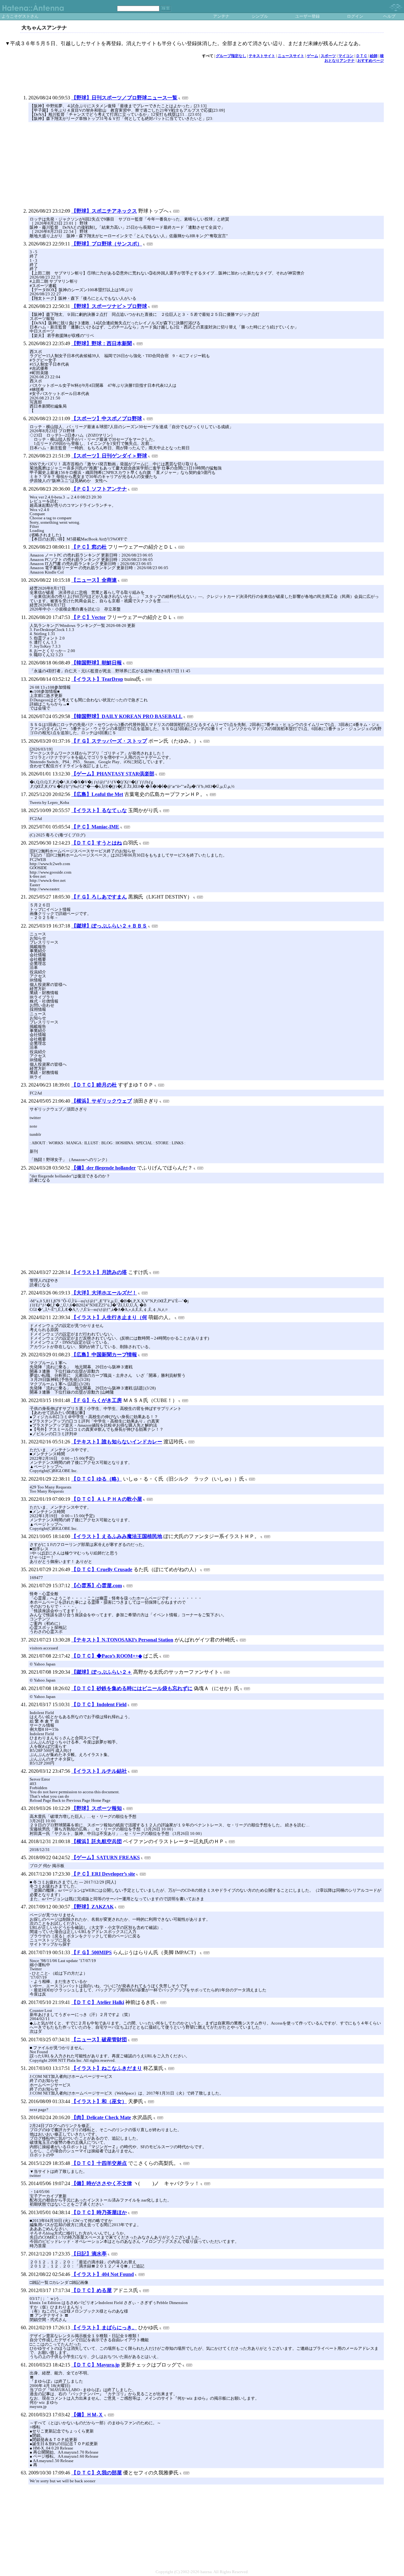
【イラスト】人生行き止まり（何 (109, 1317)
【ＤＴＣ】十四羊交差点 (99, 2163)
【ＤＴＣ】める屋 (92, 2290)
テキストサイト (262, 56)
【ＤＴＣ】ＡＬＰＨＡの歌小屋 (107, 1499)
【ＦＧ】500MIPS (92, 1952)
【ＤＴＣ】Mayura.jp (95, 2365)
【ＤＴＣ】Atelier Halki (98, 2002)
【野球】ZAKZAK (92, 1907)
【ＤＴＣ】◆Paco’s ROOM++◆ (107, 1656)
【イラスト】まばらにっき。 (104, 2328)
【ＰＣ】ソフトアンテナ (99, 489)
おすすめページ (371, 61)
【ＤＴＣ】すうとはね (97, 843)
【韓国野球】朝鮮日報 (97, 663)
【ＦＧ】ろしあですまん (99, 897)
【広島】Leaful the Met (97, 794)
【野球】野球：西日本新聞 (102, 343)
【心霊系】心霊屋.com (97, 1586)
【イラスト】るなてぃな (99, 810)
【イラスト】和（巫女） (99, 2101)
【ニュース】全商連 (94, 580)
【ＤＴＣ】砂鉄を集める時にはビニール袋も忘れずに (132, 1688)
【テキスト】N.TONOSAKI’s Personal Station (122, 1640)
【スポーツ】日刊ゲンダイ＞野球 (109, 456)
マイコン (346, 56)
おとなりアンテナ (340, 61)
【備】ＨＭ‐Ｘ (87, 2415)
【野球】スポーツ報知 (97, 1808)
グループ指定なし (231, 56)
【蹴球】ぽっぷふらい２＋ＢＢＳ (109, 926)
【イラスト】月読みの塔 (99, 1272)
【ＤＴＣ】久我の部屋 (97, 2473)
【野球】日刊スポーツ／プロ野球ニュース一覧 (124, 98)
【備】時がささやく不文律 (102, 2183)
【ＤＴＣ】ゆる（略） (97, 1479)
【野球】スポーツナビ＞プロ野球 (109, 306)
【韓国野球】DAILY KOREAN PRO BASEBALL (127, 716)
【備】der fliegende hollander (104, 1168)
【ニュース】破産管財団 (99, 2040)
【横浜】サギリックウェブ (102, 1101)
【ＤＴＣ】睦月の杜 (94, 1085)
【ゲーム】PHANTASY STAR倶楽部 (113, 774)
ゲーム (312, 56)
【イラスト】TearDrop (97, 679)
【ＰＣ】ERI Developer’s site (103, 1874)
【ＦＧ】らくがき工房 (97, 1400)
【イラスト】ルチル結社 (99, 1771)
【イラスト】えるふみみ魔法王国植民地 (117, 1536)
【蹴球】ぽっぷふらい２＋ (102, 1672)
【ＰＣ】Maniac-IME (95, 827)
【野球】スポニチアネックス (104, 211)
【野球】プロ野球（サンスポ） (107, 244)
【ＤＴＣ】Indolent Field (99, 1704)
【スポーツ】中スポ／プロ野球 (107, 419)
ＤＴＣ (362, 56)
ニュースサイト (291, 56)
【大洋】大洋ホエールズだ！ (104, 1293)
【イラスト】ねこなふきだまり (107, 2068)
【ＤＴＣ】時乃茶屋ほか (99, 2212)
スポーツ (328, 56)
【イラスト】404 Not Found (103, 2274)
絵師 (374, 56)
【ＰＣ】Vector (89, 617)
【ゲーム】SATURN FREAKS (106, 1857)
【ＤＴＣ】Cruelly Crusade (102, 1569)
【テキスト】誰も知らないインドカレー (117, 1442)
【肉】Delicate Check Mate (101, 2117)
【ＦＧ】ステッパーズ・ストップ (109, 741)
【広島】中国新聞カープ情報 (104, 1355)
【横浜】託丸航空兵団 (97, 1841)
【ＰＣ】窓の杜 (89, 547)
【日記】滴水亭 (89, 2254)
